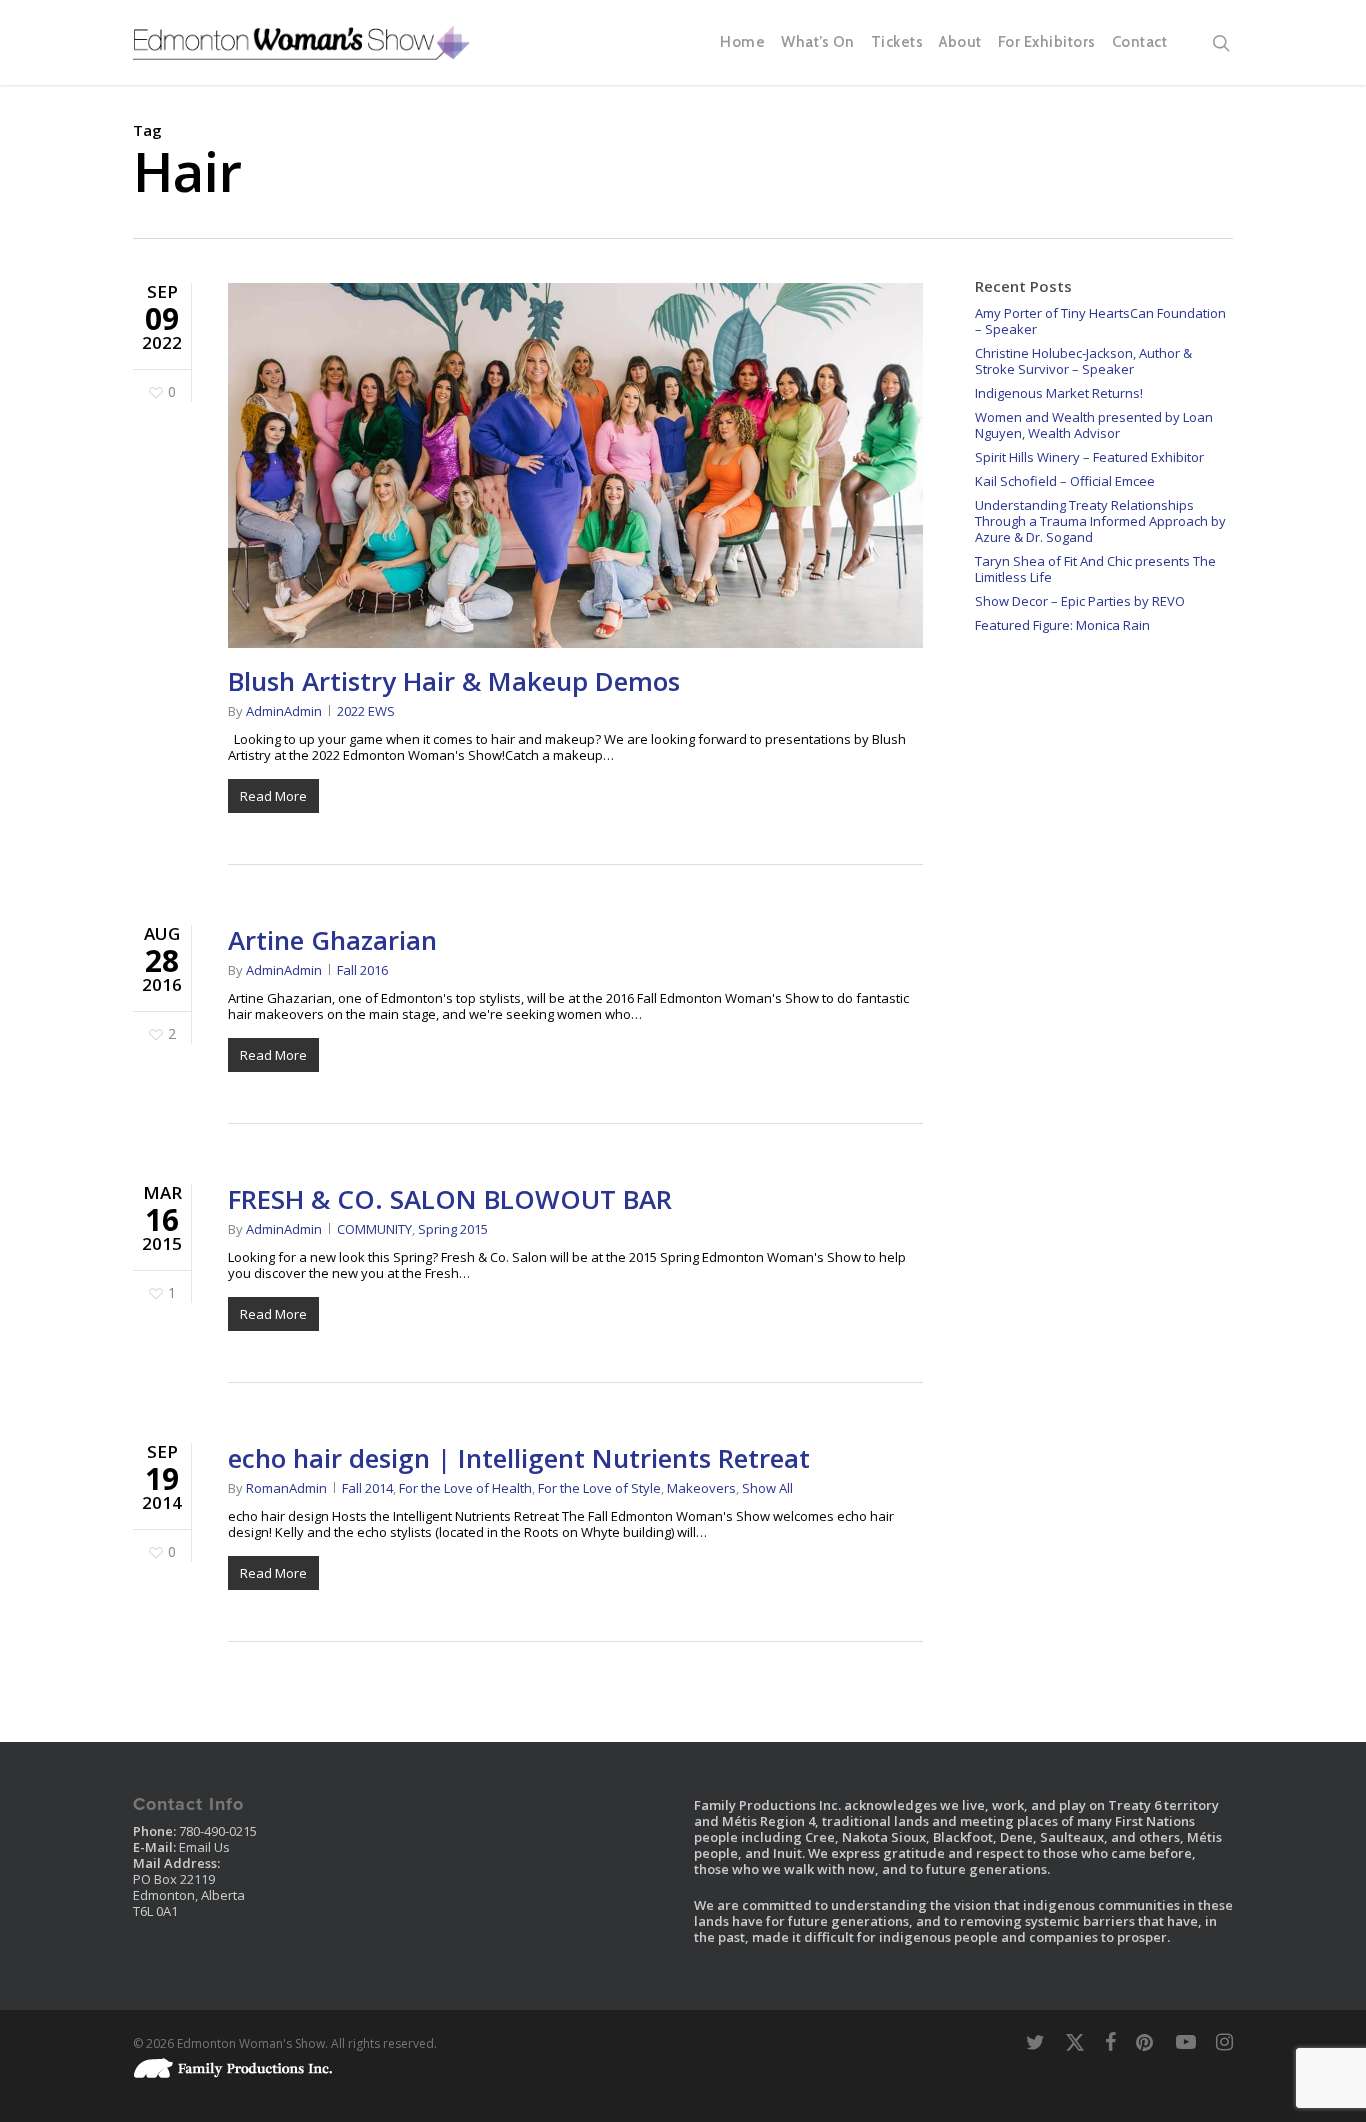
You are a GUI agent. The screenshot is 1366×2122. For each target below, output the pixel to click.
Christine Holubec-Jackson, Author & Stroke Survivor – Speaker (1083, 361)
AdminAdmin (284, 711)
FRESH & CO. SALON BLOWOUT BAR (450, 1199)
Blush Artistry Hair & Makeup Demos (454, 681)
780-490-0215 (218, 1831)
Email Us (204, 1847)
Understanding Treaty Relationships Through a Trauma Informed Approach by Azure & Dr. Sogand (1100, 521)
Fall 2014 (367, 1488)
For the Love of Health (465, 1488)
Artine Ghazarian (332, 940)
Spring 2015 (453, 1229)
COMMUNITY (374, 1229)
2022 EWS (366, 711)
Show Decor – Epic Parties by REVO (1080, 601)
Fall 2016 (362, 970)
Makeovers (701, 1488)
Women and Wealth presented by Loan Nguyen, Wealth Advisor (1094, 425)
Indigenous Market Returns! (1059, 393)
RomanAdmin (286, 1488)
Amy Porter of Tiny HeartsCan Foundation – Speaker (1100, 321)
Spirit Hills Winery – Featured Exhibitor (1089, 457)
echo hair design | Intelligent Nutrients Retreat (519, 1458)
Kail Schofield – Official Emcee (1065, 481)
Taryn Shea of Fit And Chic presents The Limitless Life (1095, 569)
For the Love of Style (599, 1488)
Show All (767, 1488)
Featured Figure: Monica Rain (1062, 625)
